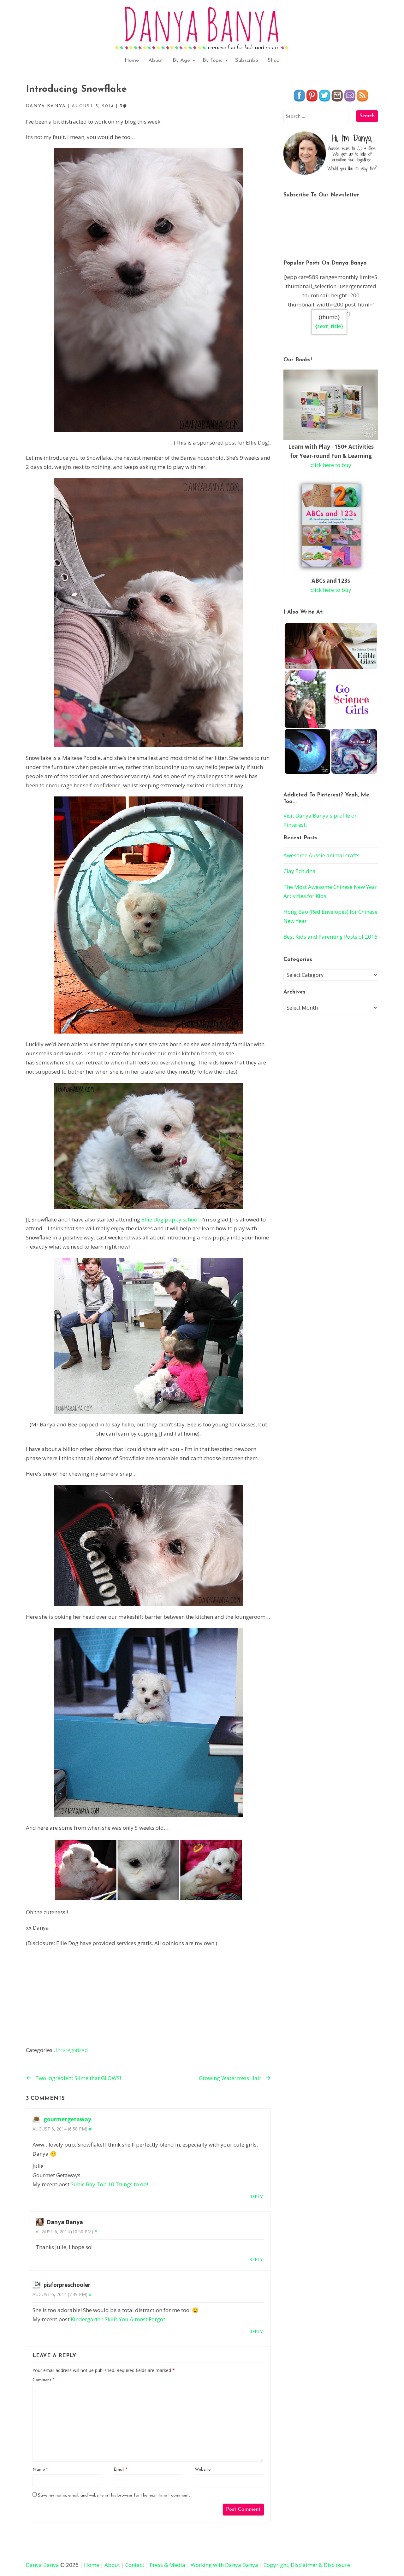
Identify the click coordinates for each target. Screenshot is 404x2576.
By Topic (213, 60)
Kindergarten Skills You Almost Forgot (118, 2319)
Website (203, 2470)
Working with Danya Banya (224, 2565)
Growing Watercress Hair (230, 2078)
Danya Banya (42, 2565)
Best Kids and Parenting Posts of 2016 (330, 937)
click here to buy (331, 465)
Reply (256, 2197)
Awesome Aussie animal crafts (321, 855)
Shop (274, 60)
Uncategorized (71, 2050)
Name (40, 2470)
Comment (43, 2380)
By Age (181, 60)
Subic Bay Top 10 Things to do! (109, 2184)
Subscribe (247, 60)
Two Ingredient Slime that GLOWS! (78, 2078)
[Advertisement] (148, 1998)
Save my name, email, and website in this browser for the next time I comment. (114, 2495)
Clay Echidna (300, 871)
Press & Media (167, 2565)
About (156, 60)
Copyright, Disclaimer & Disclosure (307, 2565)
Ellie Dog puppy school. (171, 1219)
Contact (135, 2565)
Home (132, 60)
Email (120, 2470)
